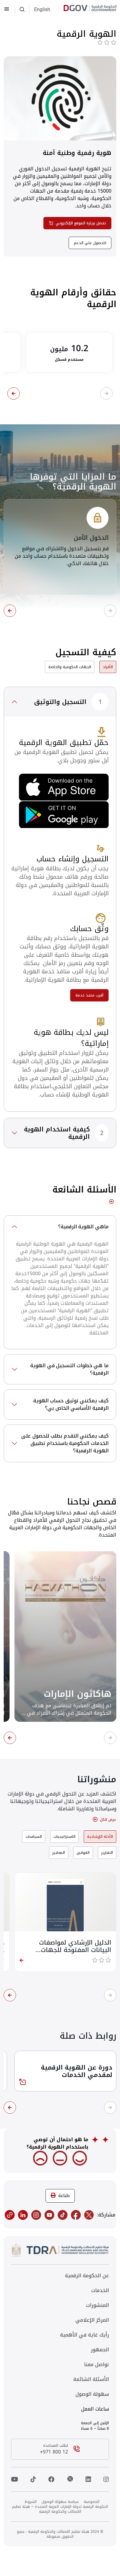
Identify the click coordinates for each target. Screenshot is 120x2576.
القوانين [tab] (83, 1853)
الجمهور (100, 2350)
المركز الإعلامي (92, 2320)
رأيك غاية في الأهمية (84, 2335)
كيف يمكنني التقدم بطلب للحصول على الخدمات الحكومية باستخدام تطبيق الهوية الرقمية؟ (65, 1443)
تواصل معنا (96, 2365)
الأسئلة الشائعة (91, 2379)
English (42, 10)
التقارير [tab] (107, 1853)
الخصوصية (92, 2502)
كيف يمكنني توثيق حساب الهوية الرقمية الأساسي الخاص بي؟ (71, 1404)
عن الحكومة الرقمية (87, 2276)
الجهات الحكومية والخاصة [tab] (70, 667)
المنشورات (97, 2305)
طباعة (64, 2196)
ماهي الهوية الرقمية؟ (83, 1227)
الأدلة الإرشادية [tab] (100, 1837)
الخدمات (100, 2291)
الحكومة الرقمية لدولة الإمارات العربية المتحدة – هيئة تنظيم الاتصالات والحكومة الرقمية (60, 2509)
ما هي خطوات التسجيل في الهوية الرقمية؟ (69, 1369)
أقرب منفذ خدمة (89, 995)
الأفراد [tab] (108, 667)
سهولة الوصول (92, 2394)
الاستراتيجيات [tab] (64, 1837)
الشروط (31, 2502)
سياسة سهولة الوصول (60, 2502)
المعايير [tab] (59, 1853)
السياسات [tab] (34, 1837)
